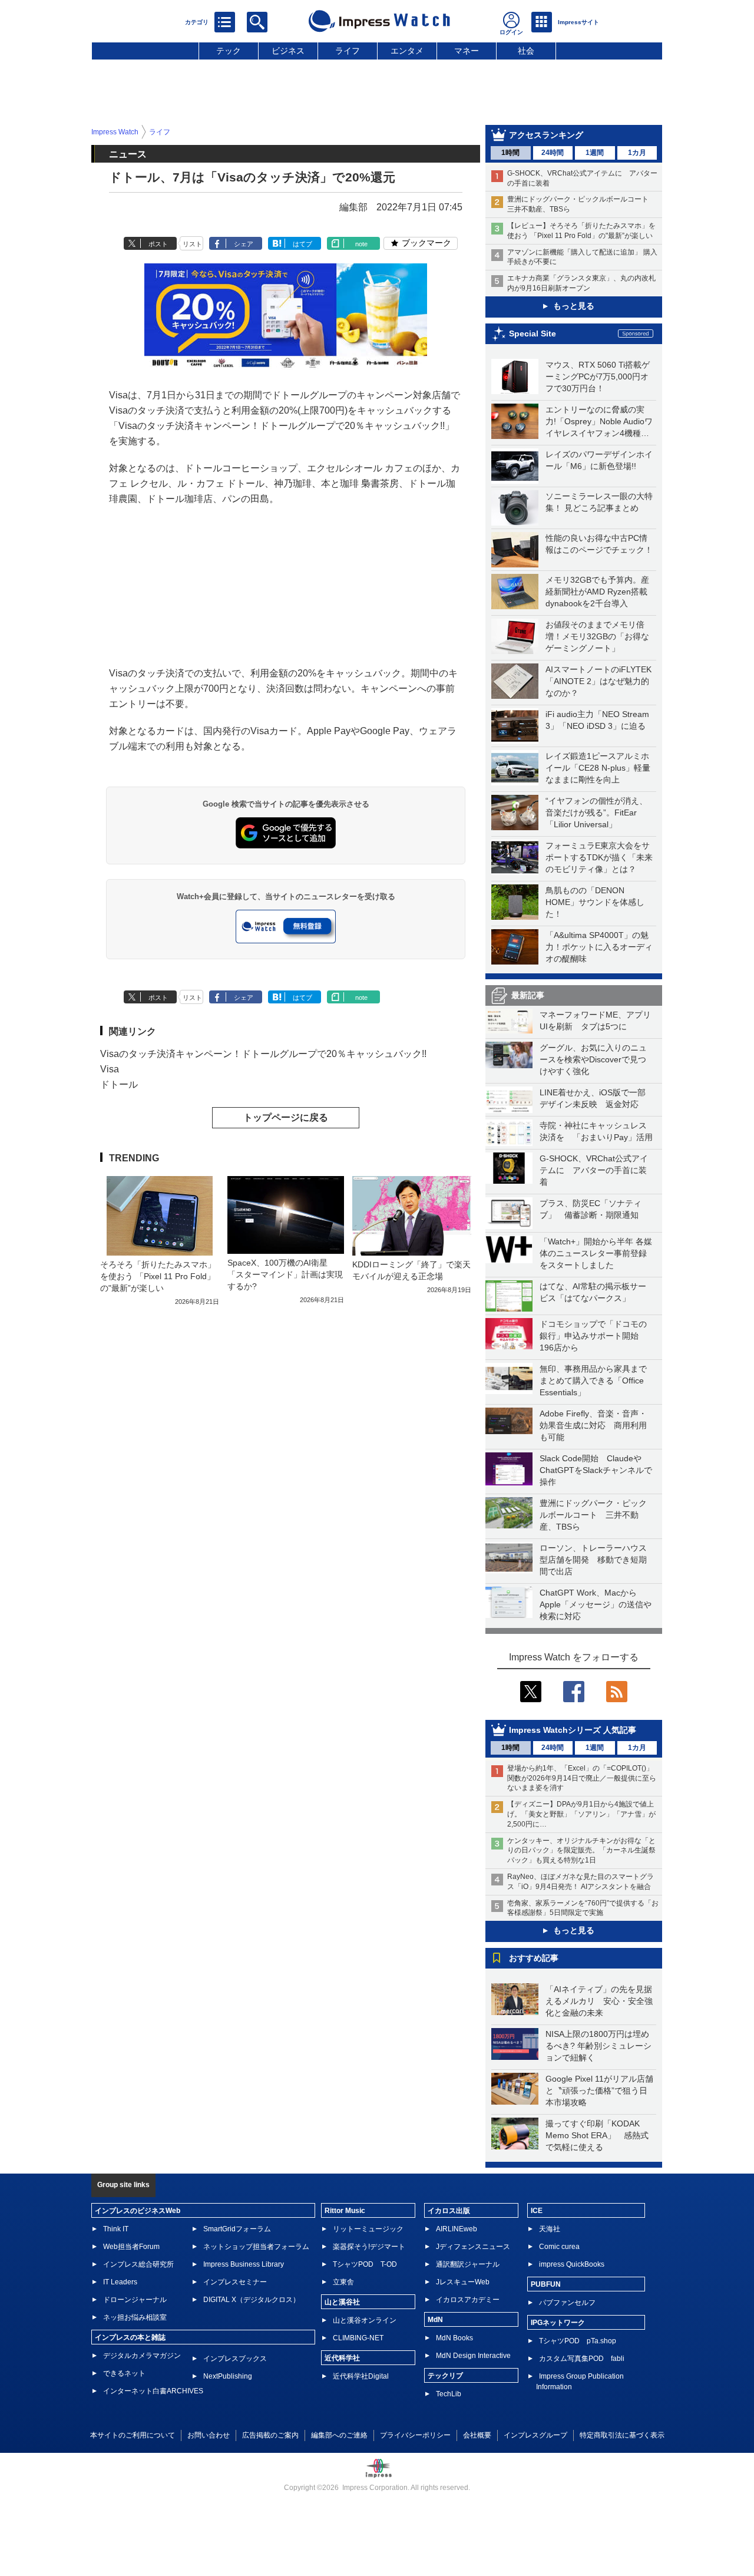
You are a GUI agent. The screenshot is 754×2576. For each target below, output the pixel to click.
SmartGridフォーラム (237, 2229)
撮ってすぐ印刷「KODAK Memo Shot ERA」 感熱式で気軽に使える (597, 2135)
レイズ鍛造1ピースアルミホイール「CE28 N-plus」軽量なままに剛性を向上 (598, 768)
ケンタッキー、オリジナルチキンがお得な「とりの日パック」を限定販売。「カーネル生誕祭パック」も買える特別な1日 (581, 1851)
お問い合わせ (209, 2435)
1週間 (595, 153)
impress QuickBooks (572, 2264)
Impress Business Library (244, 2264)
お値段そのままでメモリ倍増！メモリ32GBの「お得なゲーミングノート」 (597, 636)
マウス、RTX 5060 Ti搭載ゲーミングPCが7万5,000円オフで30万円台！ (598, 377)
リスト (192, 244)
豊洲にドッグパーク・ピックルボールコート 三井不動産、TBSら (593, 1515)
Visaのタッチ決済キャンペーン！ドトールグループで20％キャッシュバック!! (263, 1054)
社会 (526, 51)
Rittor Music (345, 2211)
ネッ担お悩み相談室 (135, 2317)
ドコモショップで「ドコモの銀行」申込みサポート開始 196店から (593, 1336)
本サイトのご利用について (133, 2435)
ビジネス (288, 51)
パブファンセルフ (567, 2303)
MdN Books (454, 2338)
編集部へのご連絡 (339, 2435)
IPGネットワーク (558, 2323)
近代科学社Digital (361, 2376)
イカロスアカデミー (468, 2300)
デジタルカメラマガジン (142, 2356)
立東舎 (343, 2282)
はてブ (302, 244)
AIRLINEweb (457, 2229)
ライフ (348, 51)
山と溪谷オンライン (365, 2320)
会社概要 (477, 2435)
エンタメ (407, 51)
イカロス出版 (449, 2211)
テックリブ (445, 2376)
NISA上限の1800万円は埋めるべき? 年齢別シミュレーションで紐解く (598, 2046)
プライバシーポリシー (415, 2435)
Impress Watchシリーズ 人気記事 (573, 1730)
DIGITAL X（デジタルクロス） (252, 2300)
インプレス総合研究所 (138, 2264)
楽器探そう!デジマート (369, 2247)
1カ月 (637, 153)
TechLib (449, 2394)
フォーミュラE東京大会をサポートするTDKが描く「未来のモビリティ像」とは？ (599, 857)
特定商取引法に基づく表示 (622, 2435)
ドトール (119, 1084)
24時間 (553, 153)
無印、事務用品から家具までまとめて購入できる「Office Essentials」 (593, 1381)
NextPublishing (228, 2376)
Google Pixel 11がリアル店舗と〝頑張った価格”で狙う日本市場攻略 (599, 2090)
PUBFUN (546, 2284)
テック (229, 51)
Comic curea (559, 2247)
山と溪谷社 (342, 2302)
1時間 (510, 153)
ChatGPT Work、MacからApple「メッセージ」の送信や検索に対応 (596, 1604)
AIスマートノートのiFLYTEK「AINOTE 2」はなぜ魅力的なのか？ (598, 681)
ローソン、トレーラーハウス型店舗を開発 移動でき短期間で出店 (593, 1560)
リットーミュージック (368, 2229)
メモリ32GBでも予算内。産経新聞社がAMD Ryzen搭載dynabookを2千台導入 (597, 592)
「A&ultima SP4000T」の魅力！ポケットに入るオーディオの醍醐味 (599, 947)
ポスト (158, 244)
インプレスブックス (235, 2359)
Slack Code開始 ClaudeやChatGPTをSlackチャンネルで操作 (596, 1470)
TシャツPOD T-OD (365, 2264)
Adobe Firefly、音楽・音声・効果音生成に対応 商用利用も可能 (593, 1425)
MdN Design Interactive (473, 2356)
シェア (244, 244)
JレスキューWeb (463, 2282)
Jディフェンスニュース (473, 2247)
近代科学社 (342, 2358)
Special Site (533, 333)
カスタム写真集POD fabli (582, 2359)
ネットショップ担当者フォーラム (256, 2247)
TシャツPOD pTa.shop (578, 2341)
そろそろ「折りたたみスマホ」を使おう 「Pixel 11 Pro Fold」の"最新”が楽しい (158, 1276)
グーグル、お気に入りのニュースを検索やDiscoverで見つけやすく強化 (593, 1059)
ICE (537, 2211)
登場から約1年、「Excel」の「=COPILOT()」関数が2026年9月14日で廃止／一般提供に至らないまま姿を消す (582, 1778)
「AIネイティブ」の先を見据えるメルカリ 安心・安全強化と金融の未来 (599, 2001)
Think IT (116, 2229)
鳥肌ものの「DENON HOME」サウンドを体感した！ (595, 902)
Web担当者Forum (131, 2247)
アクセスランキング (546, 135)
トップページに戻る (286, 1117)
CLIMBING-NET (358, 2338)
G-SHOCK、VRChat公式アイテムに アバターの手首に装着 (594, 1170)
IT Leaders (120, 2282)
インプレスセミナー (235, 2282)
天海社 (550, 2229)
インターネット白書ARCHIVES (153, 2391)
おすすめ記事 (534, 1958)
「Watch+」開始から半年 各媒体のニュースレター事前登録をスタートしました (596, 1253)
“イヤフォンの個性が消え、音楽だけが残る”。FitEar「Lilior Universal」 (596, 813)
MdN (435, 2320)
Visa (110, 1069)
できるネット (124, 2373)
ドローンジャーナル (135, 2300)
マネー (467, 51)
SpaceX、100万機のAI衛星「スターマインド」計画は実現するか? (285, 1274)
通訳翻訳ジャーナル (468, 2264)
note (361, 244)
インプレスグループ (535, 2435)
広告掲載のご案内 (270, 2435)
